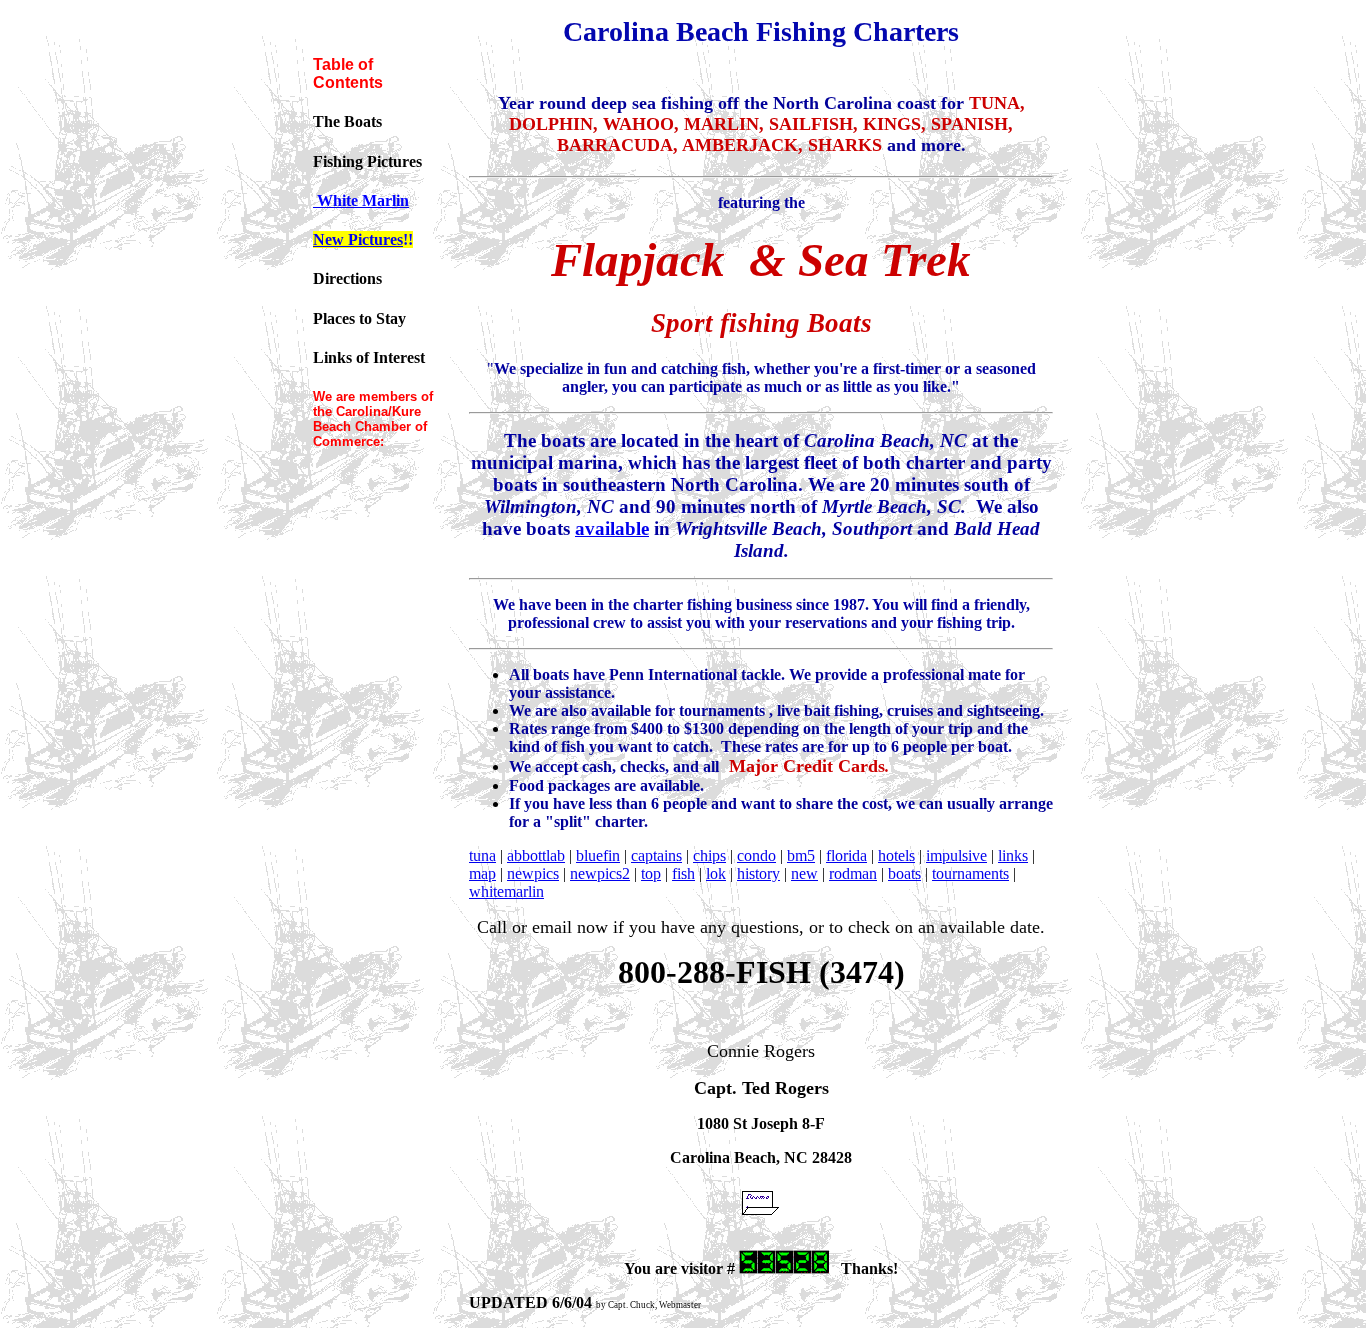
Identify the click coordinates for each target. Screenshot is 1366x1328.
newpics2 (600, 873)
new (804, 873)
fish (683, 873)
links (1013, 855)
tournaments (970, 873)
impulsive (956, 855)
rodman (853, 873)
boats (904, 873)
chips (709, 855)
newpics (533, 873)
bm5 (801, 855)
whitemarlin (506, 891)
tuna (482, 855)
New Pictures (358, 239)
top (651, 873)
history (758, 873)
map (482, 873)
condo (756, 855)
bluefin (598, 855)
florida (846, 855)
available (612, 528)
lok (716, 873)
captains (656, 855)
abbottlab (536, 855)
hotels (896, 855)
